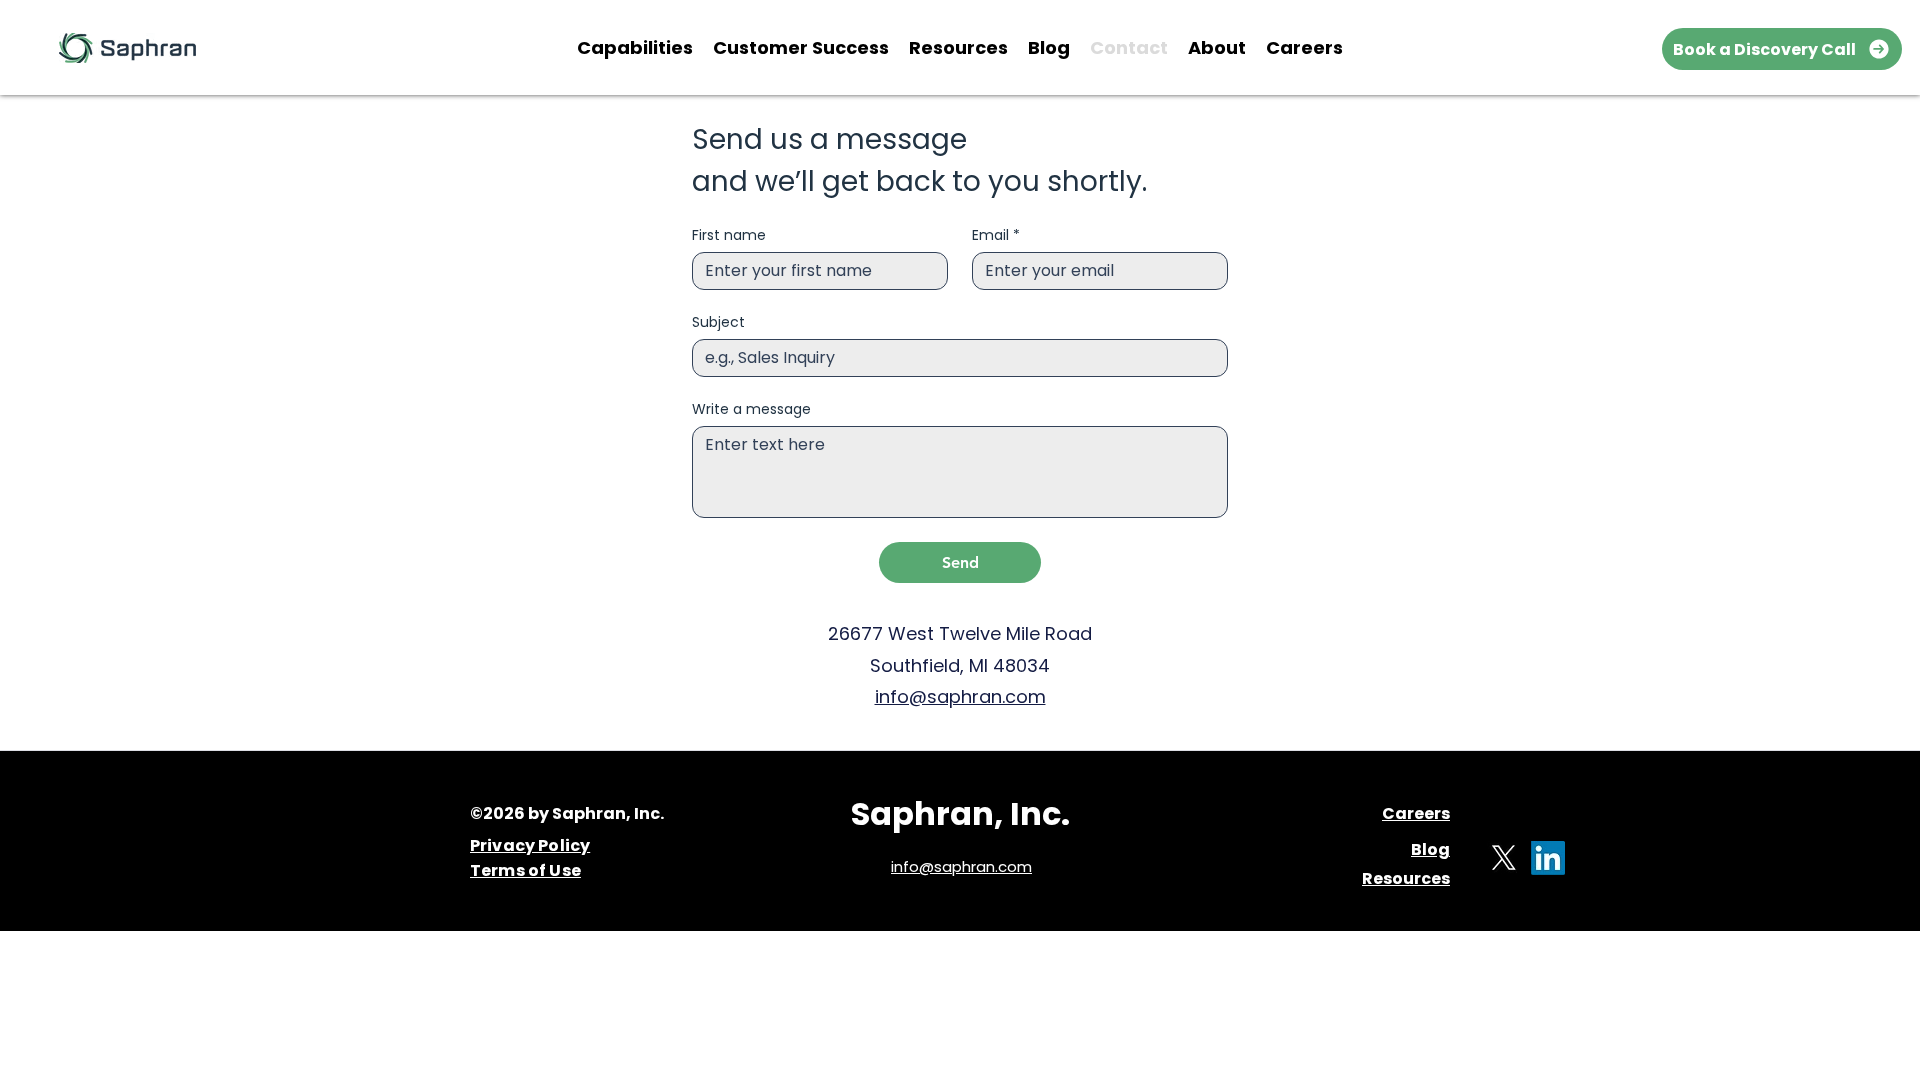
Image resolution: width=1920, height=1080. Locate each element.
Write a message (751, 409)
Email (996, 235)
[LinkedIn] (1548, 858)
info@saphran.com (960, 696)
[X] (1504, 858)
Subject (718, 322)
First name (729, 235)
